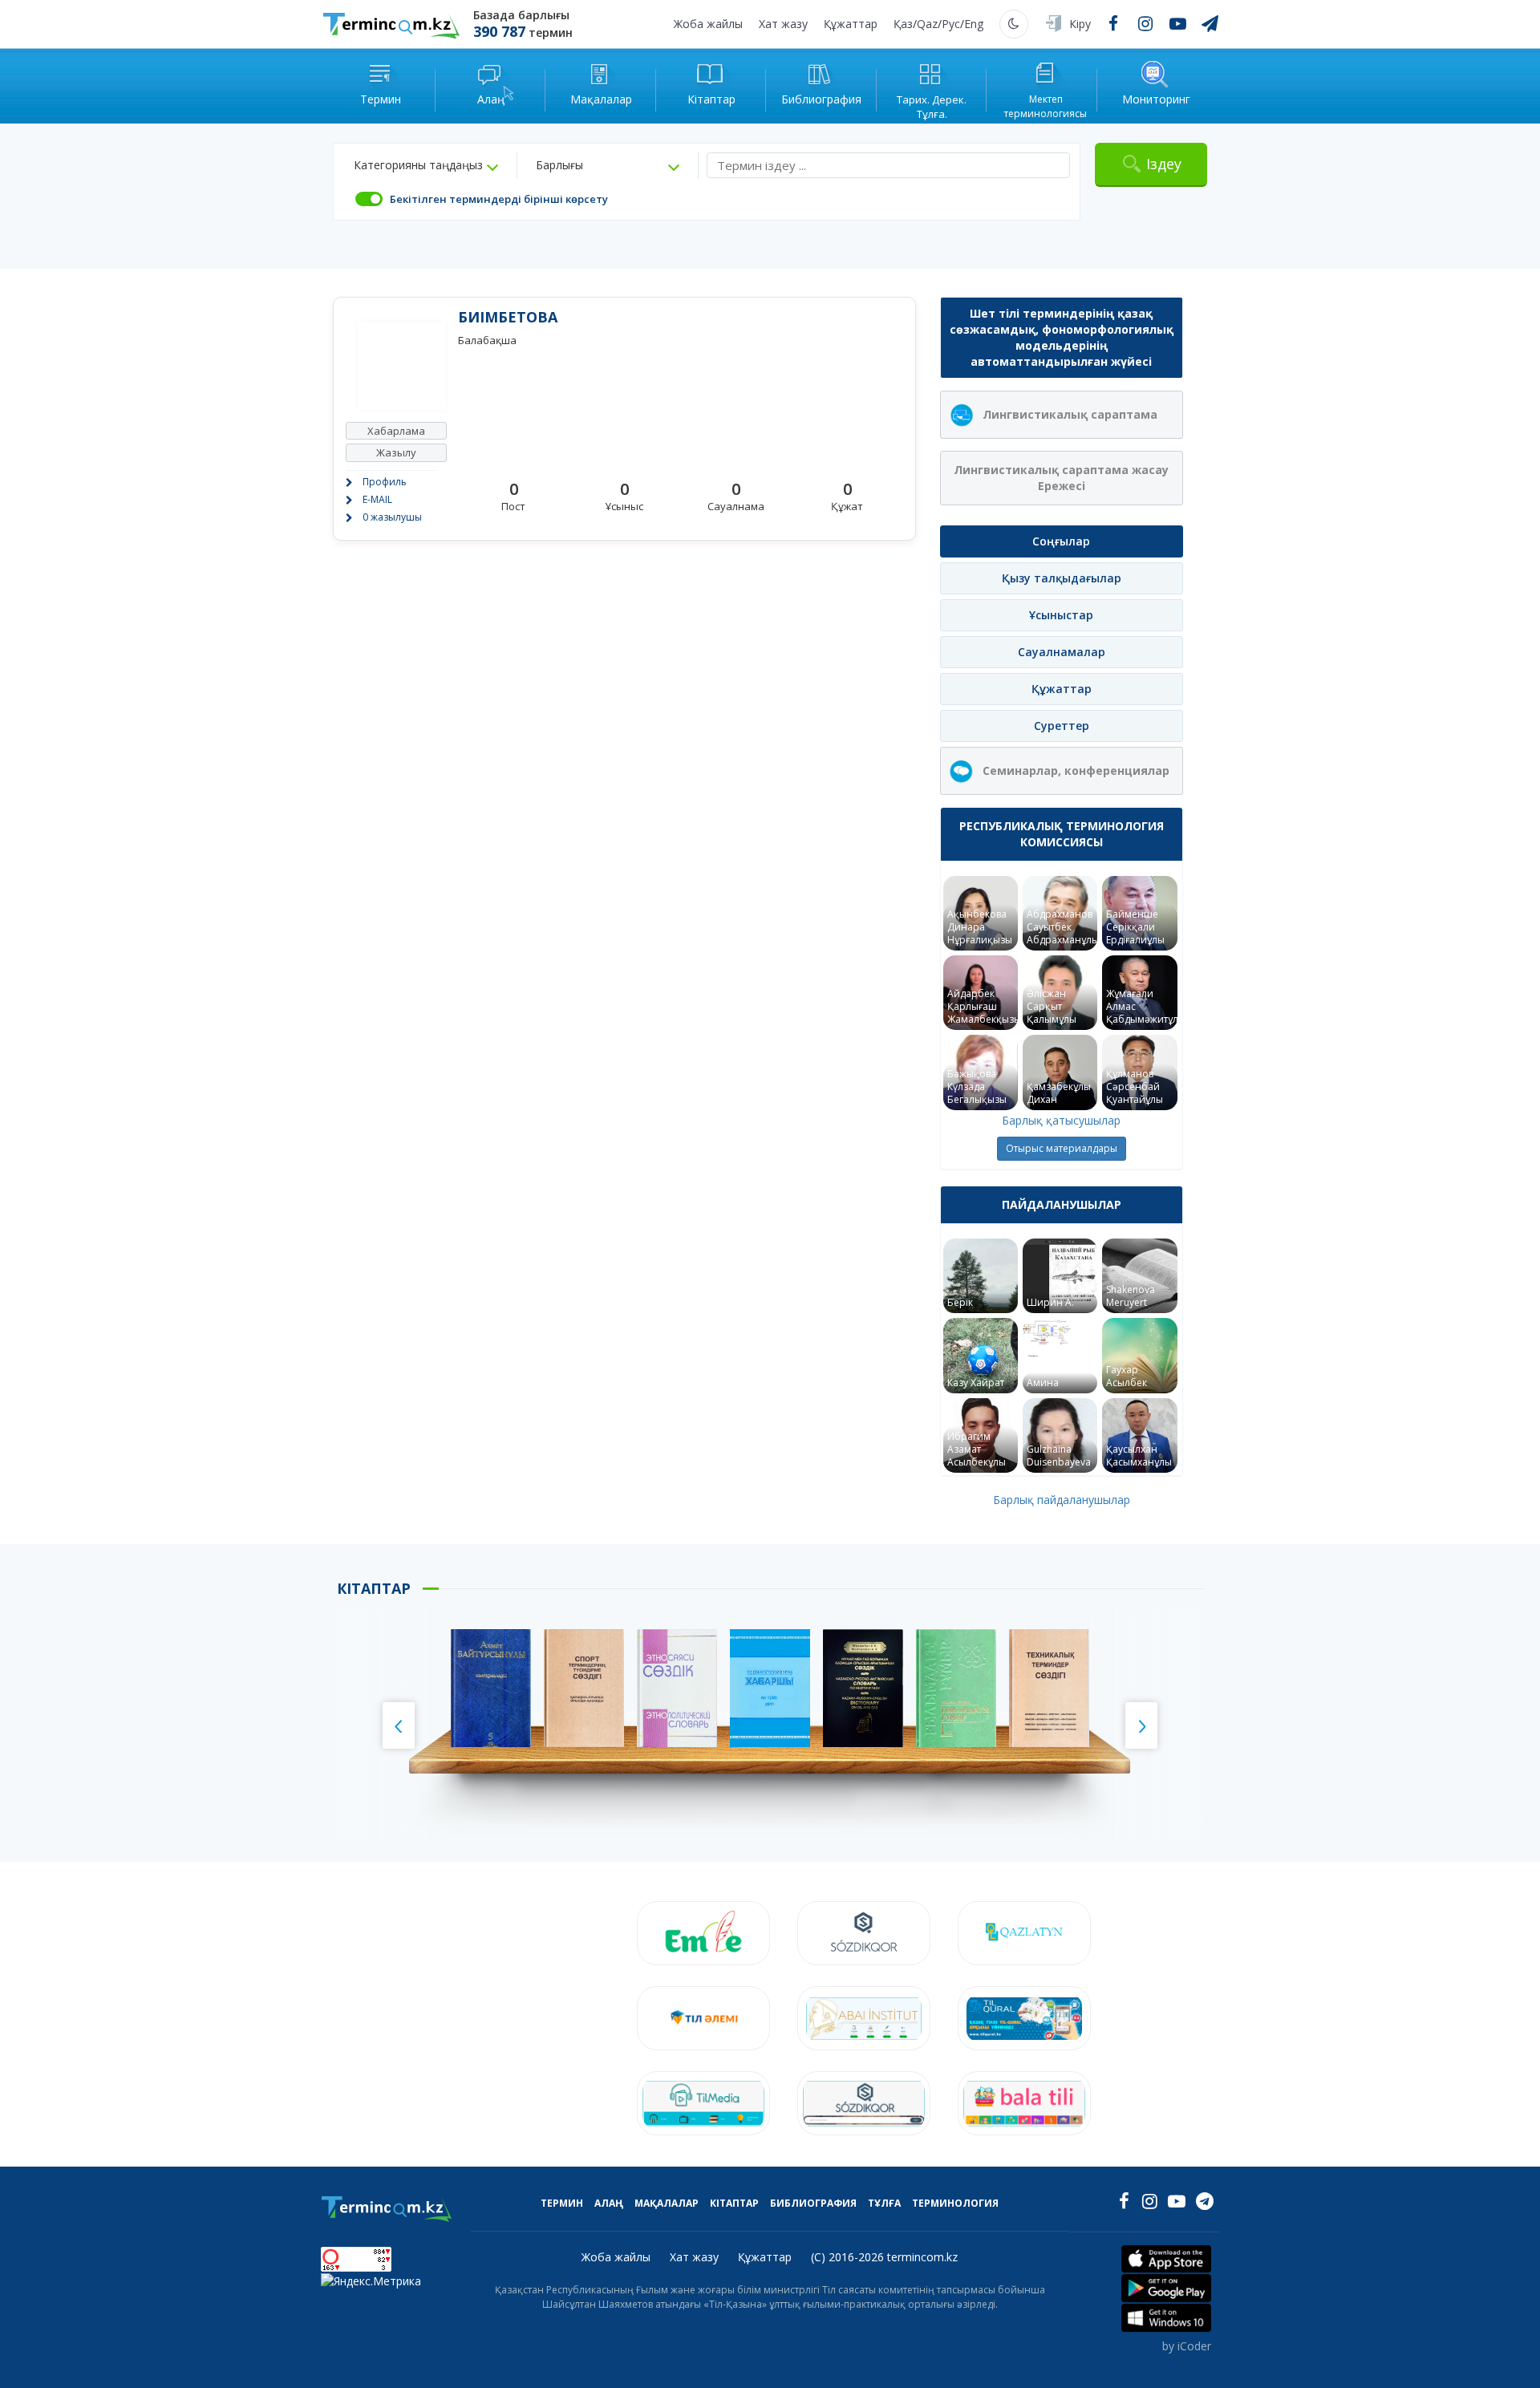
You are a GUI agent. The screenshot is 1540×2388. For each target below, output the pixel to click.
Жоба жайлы (708, 24)
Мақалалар (667, 2203)
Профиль (385, 482)
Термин (562, 2203)
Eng (974, 24)
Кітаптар (734, 2203)
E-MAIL (377, 499)
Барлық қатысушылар (1061, 1120)
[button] (426, 165)
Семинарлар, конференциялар (1076, 770)
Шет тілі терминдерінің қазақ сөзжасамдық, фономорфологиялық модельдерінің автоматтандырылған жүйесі (1062, 337)
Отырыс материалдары (1062, 1148)
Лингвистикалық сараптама (1070, 414)
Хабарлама (396, 431)
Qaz (927, 24)
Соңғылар (1061, 541)
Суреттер (1062, 726)
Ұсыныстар (1061, 615)
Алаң (609, 2203)
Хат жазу (783, 24)
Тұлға (884, 2203)
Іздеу (1164, 164)
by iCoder (1187, 2346)
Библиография (813, 2203)
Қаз (903, 24)
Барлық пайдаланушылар (1062, 1500)
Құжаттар (851, 24)
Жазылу (396, 452)
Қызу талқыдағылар (1062, 578)
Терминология (955, 2203)
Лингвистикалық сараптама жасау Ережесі (1061, 478)
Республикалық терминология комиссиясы (1062, 834)
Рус (951, 24)
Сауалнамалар (1062, 652)
